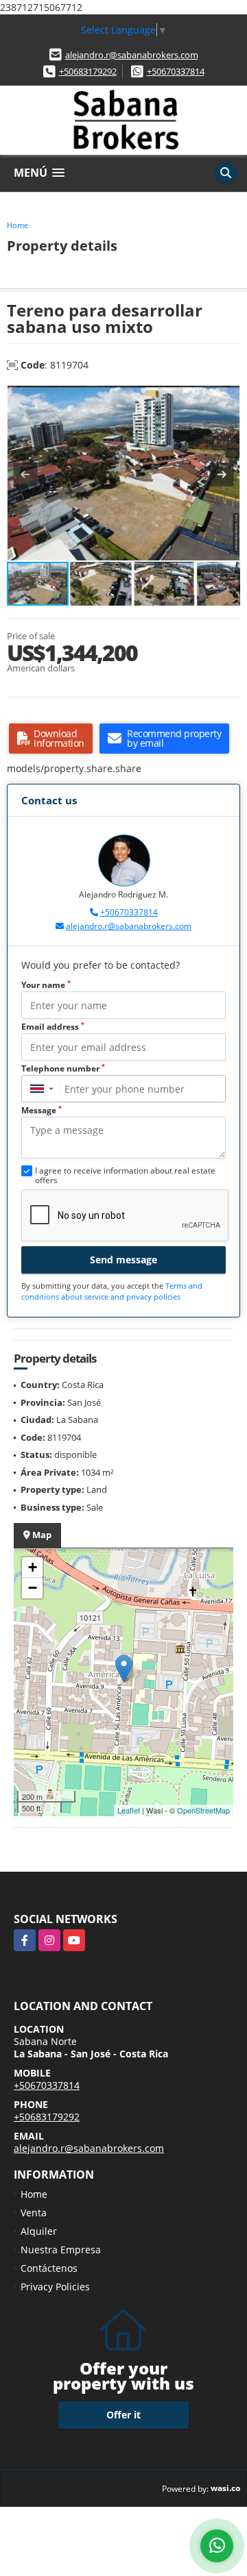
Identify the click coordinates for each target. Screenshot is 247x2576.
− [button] (33, 1588)
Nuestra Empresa (61, 2250)
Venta (34, 2213)
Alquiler (39, 2231)
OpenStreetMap (203, 1810)
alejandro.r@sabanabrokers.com (132, 55)
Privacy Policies (55, 2287)
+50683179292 (88, 71)
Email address (53, 1027)
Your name (46, 985)
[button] (228, 398)
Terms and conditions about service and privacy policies (112, 1291)
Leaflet (129, 1810)
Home (17, 225)
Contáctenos (49, 2268)
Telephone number (63, 1068)
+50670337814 (176, 71)
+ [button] (33, 1567)
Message (42, 1110)
